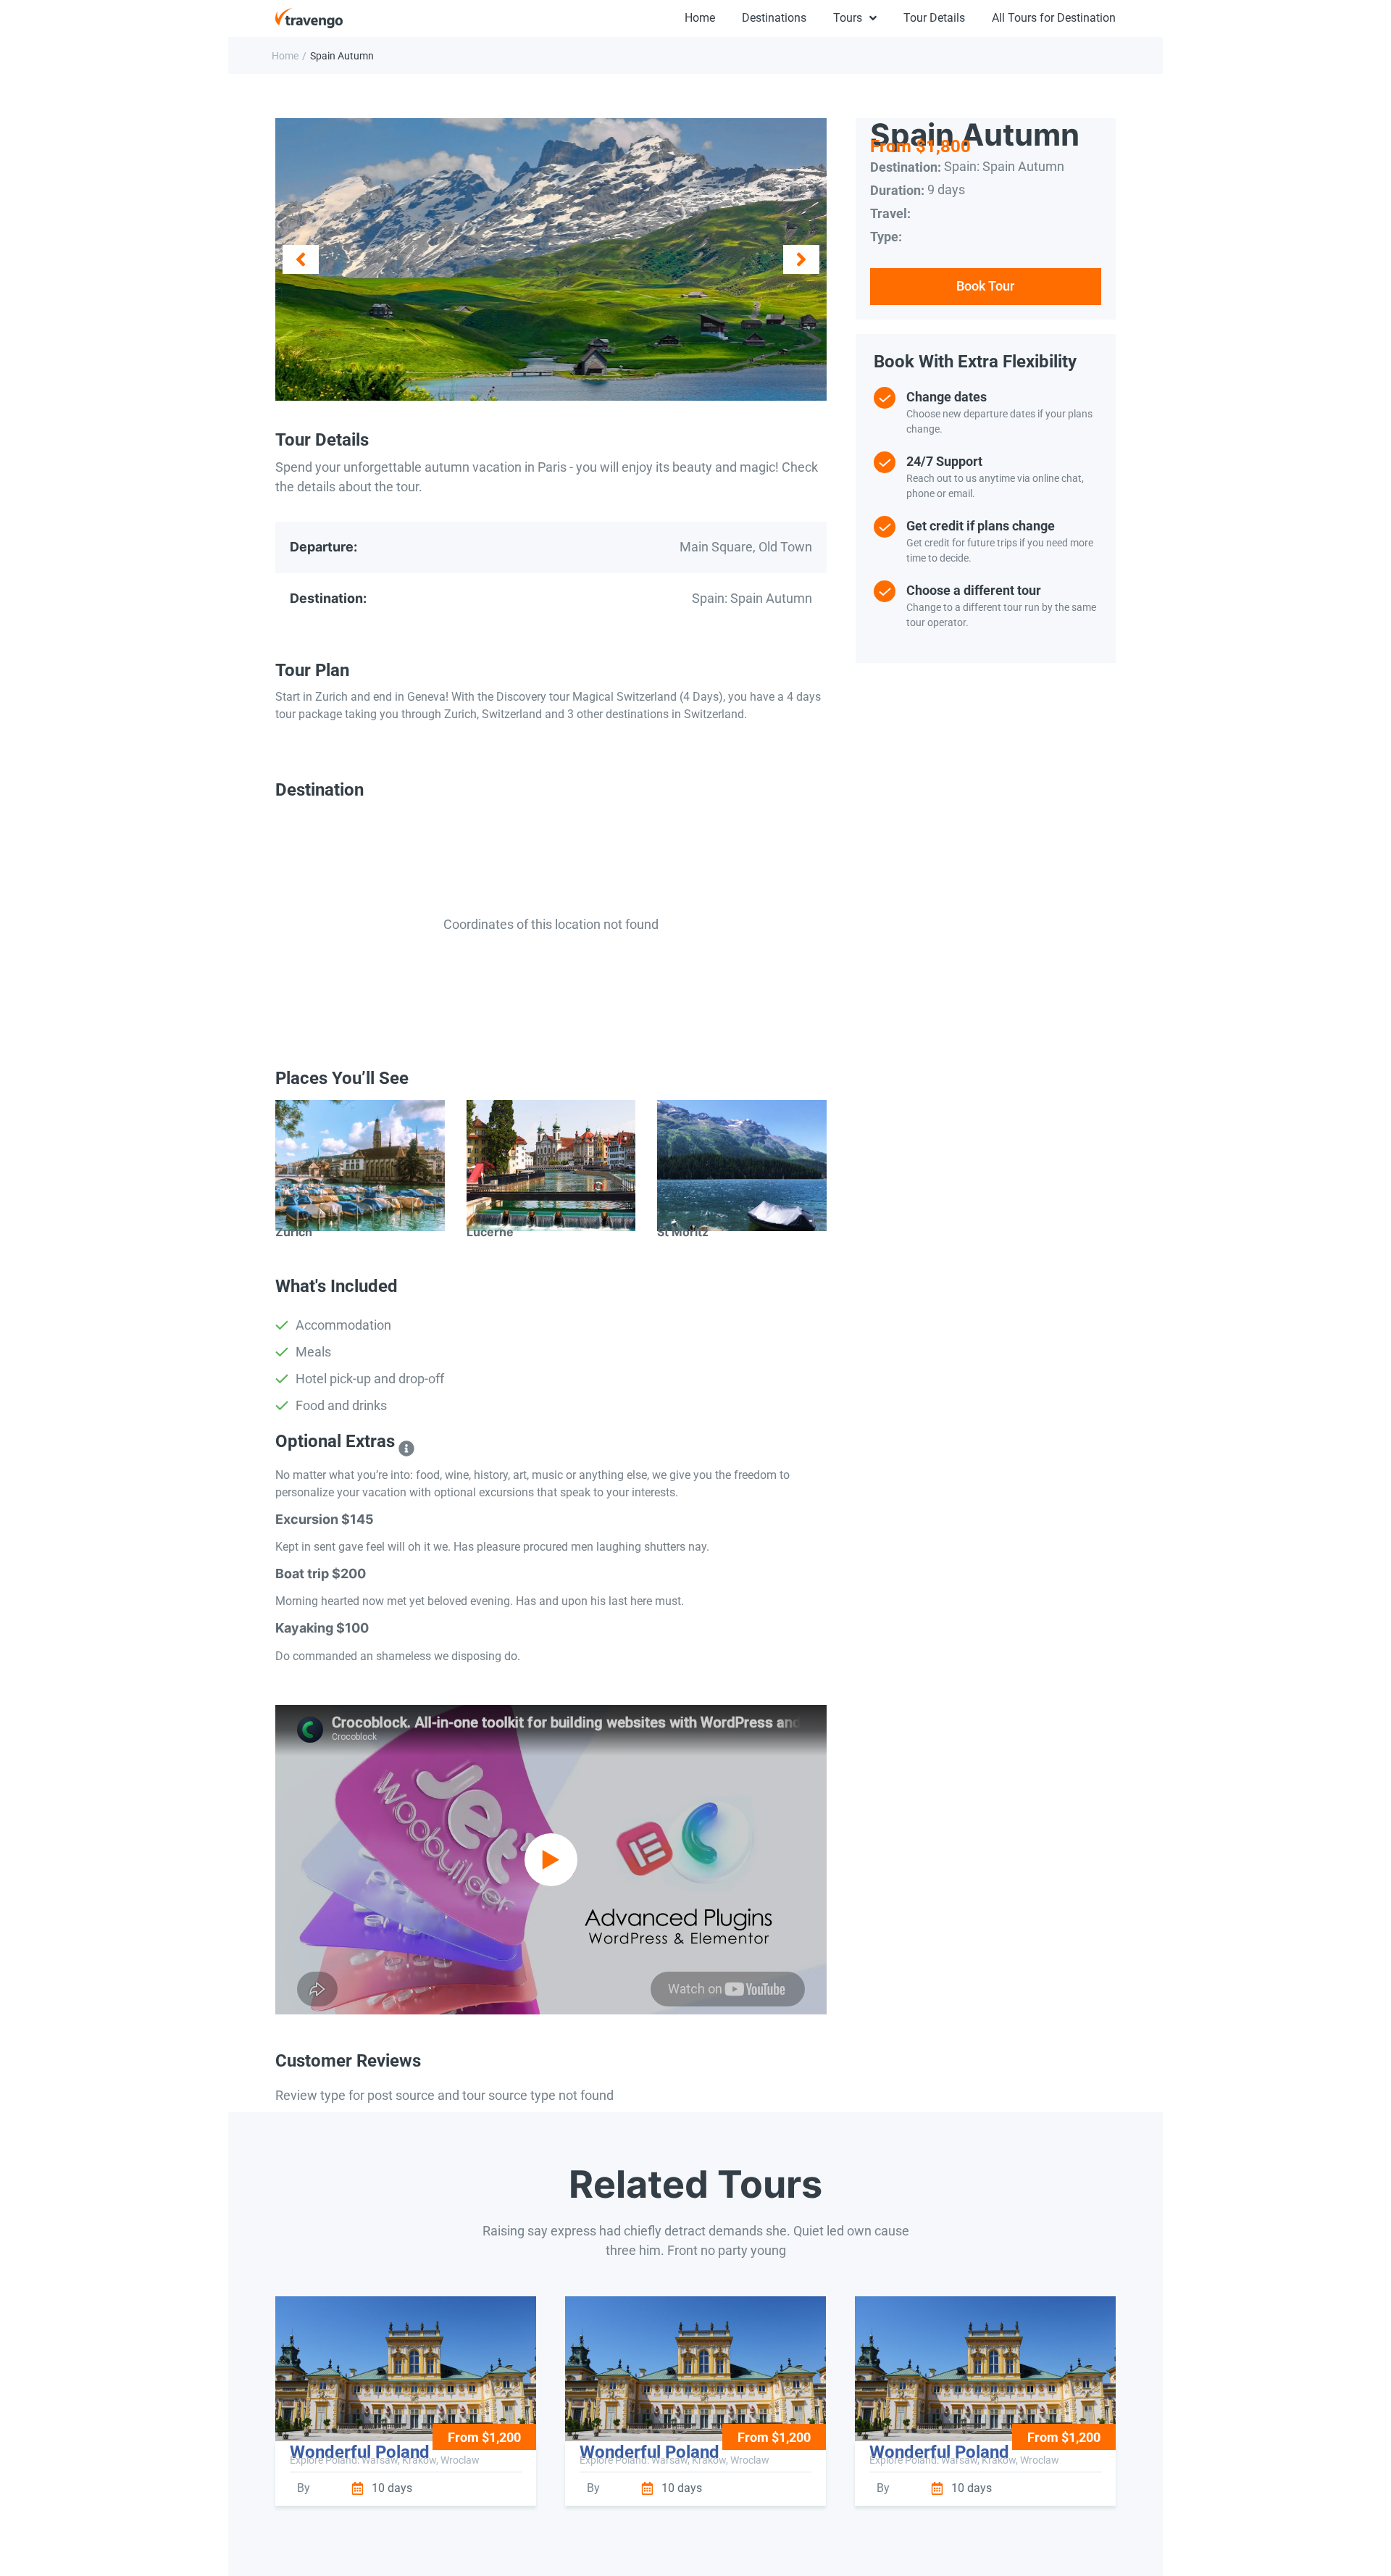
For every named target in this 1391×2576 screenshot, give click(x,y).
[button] (301, 259)
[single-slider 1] (551, 260)
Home (285, 56)
